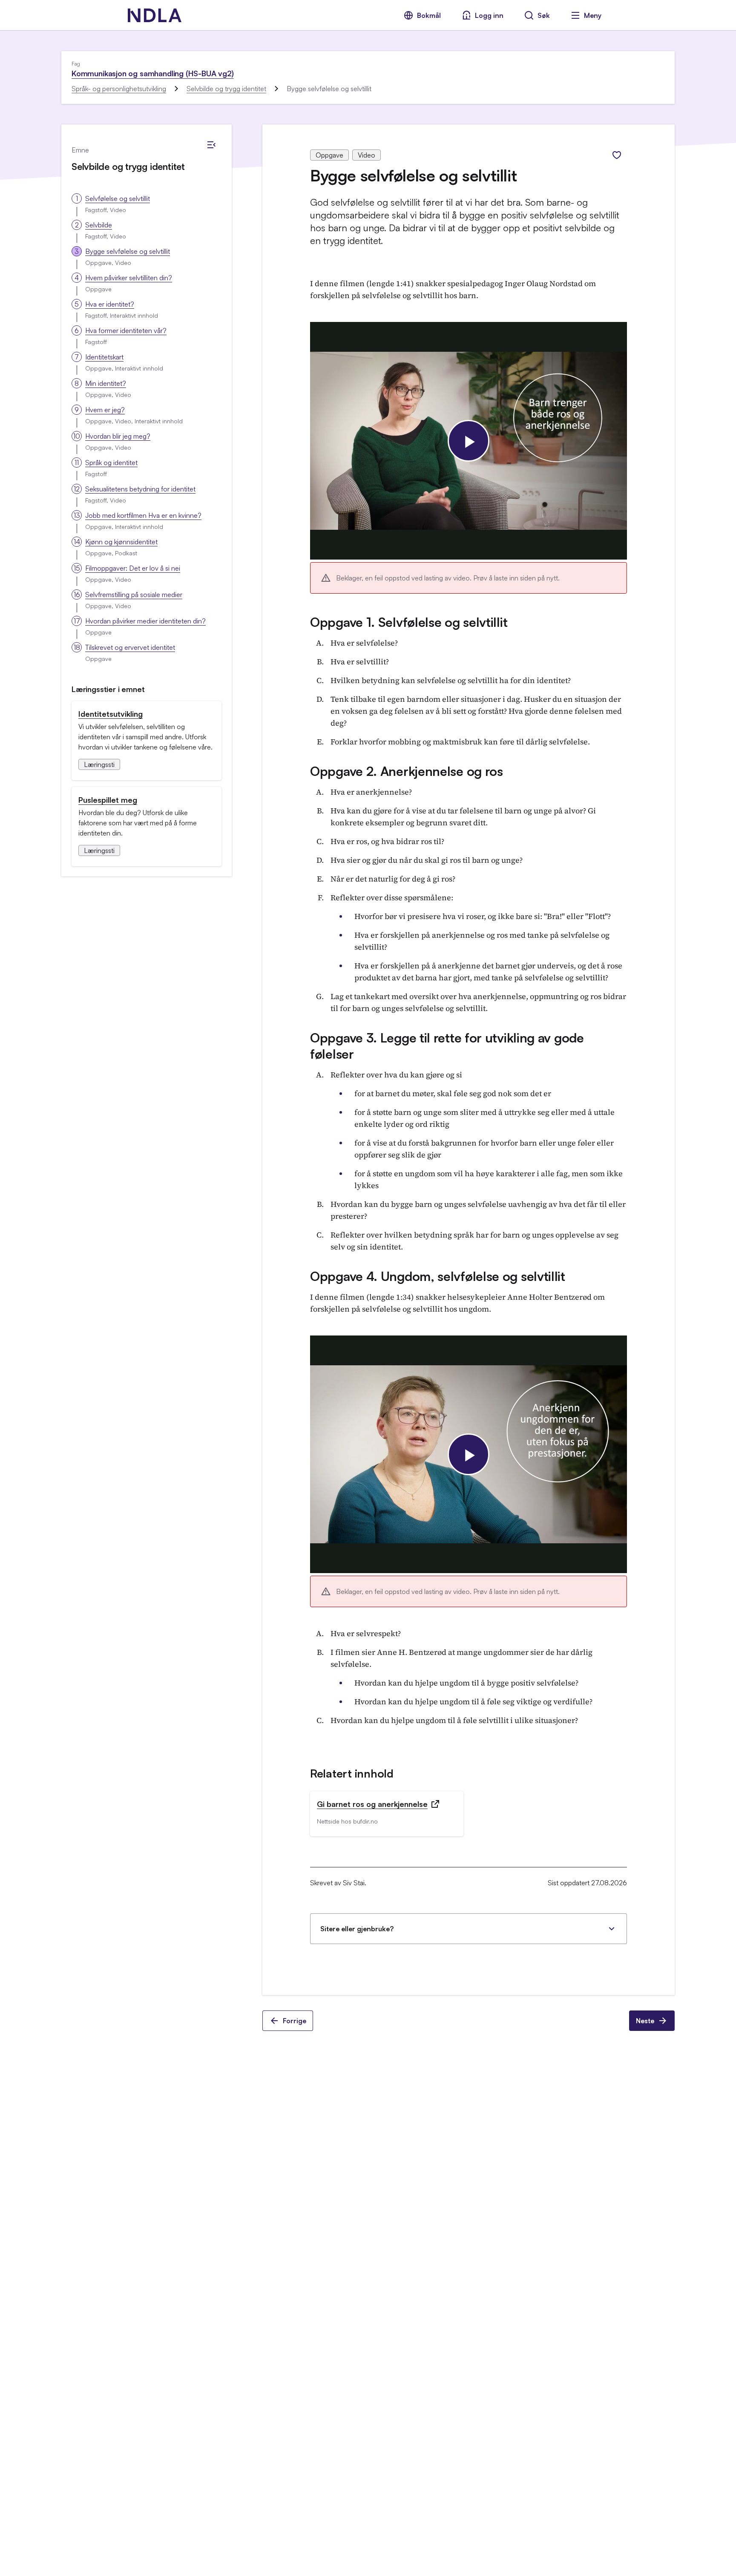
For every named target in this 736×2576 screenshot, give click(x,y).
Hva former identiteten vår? (126, 330)
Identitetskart (104, 357)
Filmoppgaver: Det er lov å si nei (133, 568)
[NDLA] (155, 15)
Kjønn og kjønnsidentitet (121, 542)
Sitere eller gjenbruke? (357, 1929)
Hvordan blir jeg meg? (118, 436)
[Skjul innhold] (211, 145)
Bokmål (429, 15)
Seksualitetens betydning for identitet (140, 489)
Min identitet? (106, 383)
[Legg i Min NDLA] (617, 155)
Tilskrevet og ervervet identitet (130, 647)
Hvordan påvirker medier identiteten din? (145, 621)
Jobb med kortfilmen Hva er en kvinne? (143, 515)
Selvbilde (99, 225)
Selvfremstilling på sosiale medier (134, 594)
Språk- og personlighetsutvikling (119, 89)
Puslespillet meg (108, 800)
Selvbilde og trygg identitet (226, 89)
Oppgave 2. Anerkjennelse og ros (407, 771)
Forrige (295, 2021)
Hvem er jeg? (105, 410)
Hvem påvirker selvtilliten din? (129, 278)
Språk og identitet (111, 462)
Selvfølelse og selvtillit (118, 198)
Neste (645, 2021)
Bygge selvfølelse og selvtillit (128, 251)
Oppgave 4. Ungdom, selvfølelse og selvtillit (438, 1276)
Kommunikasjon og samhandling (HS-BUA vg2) (153, 73)
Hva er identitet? (110, 304)
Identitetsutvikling (111, 714)
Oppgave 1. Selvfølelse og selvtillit (409, 622)
